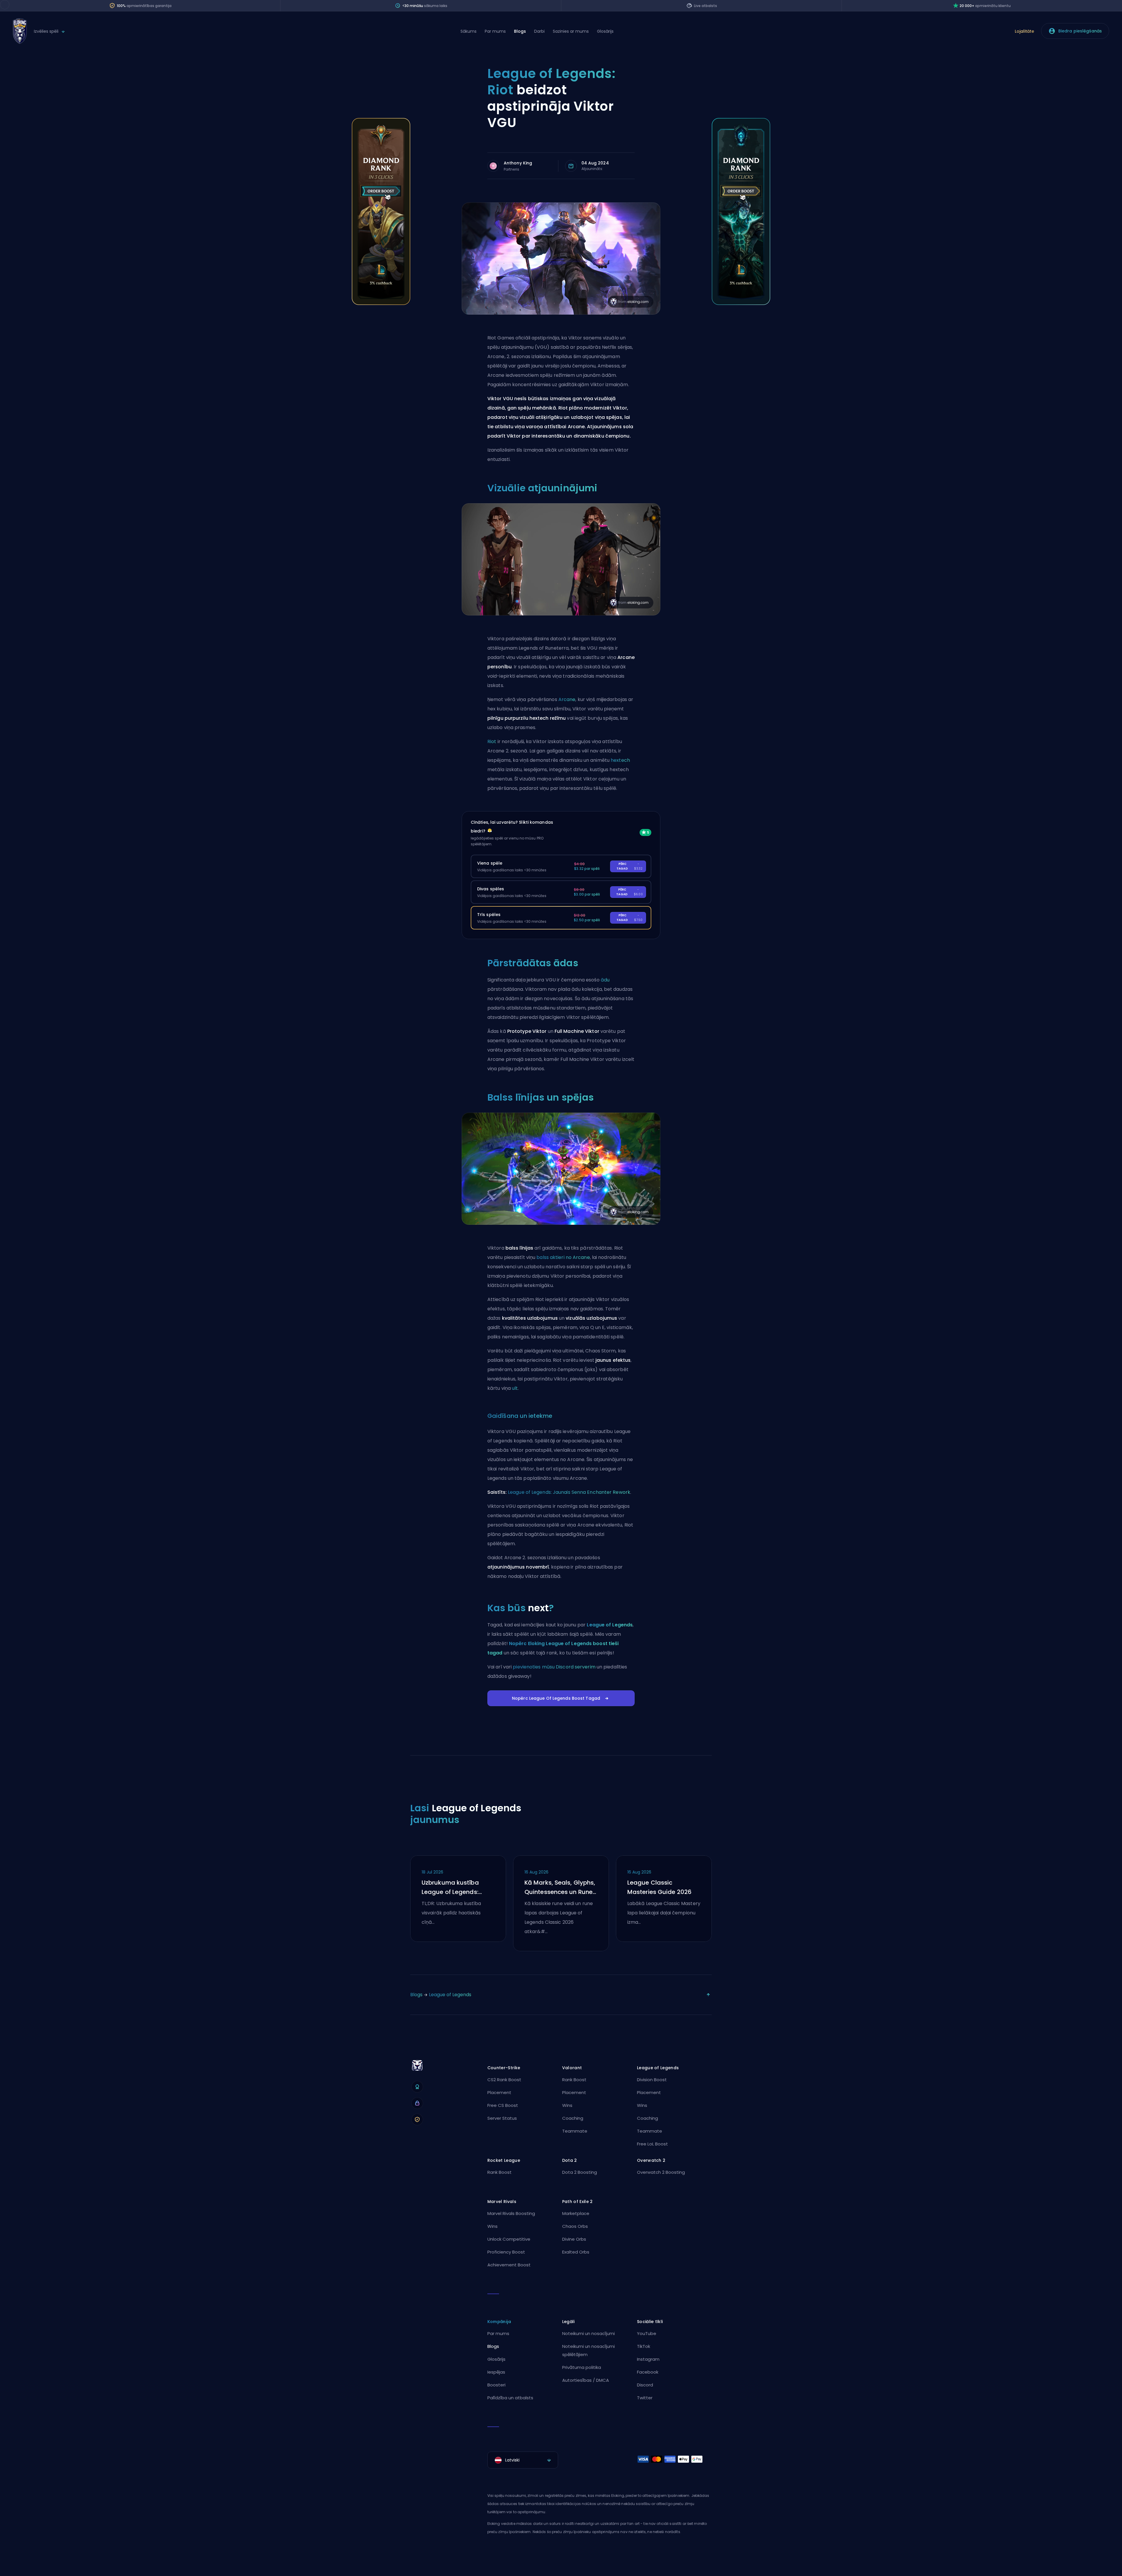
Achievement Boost (509, 2265)
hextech (620, 760)
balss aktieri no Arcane (563, 1257)
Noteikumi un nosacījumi (588, 2333)
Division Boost (652, 2080)
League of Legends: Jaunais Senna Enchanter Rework (569, 1492)
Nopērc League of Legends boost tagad (556, 1698)
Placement (499, 2092)
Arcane (567, 699)
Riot (492, 741)
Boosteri (496, 2385)
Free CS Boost (503, 2105)
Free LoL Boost (652, 2144)
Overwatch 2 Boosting (661, 2172)
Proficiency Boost (506, 2252)
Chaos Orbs (575, 2226)
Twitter (645, 2398)
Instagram (648, 2359)
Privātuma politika (582, 2367)
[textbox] (523, 2460)
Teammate (575, 2131)
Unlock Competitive (509, 2239)
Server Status (502, 2118)
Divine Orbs (574, 2239)
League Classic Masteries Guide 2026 (659, 1887)
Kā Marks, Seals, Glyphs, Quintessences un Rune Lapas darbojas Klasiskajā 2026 (560, 1888)
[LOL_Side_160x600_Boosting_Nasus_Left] (381, 303)
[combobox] (523, 2460)
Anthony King (518, 163)
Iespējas (496, 2372)
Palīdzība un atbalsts (510, 2398)
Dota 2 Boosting (580, 2172)
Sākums (469, 31)
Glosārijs (605, 31)
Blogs (520, 31)
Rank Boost (574, 2080)
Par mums (495, 31)
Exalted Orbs (576, 2252)
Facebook (648, 2372)
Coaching (573, 2118)
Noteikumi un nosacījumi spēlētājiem (588, 2350)
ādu (605, 980)
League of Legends (610, 1625)
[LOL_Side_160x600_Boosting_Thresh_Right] (741, 303)
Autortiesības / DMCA (586, 2380)
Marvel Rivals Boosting (511, 2213)
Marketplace (576, 2213)
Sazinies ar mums (571, 31)
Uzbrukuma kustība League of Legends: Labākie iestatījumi (450, 1888)
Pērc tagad (630, 866)
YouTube (647, 2333)
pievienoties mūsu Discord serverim (554, 1667)
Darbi (539, 31)
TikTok (644, 2346)
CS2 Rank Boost (504, 2080)
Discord (645, 2385)
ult (515, 1388)
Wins (567, 2105)
